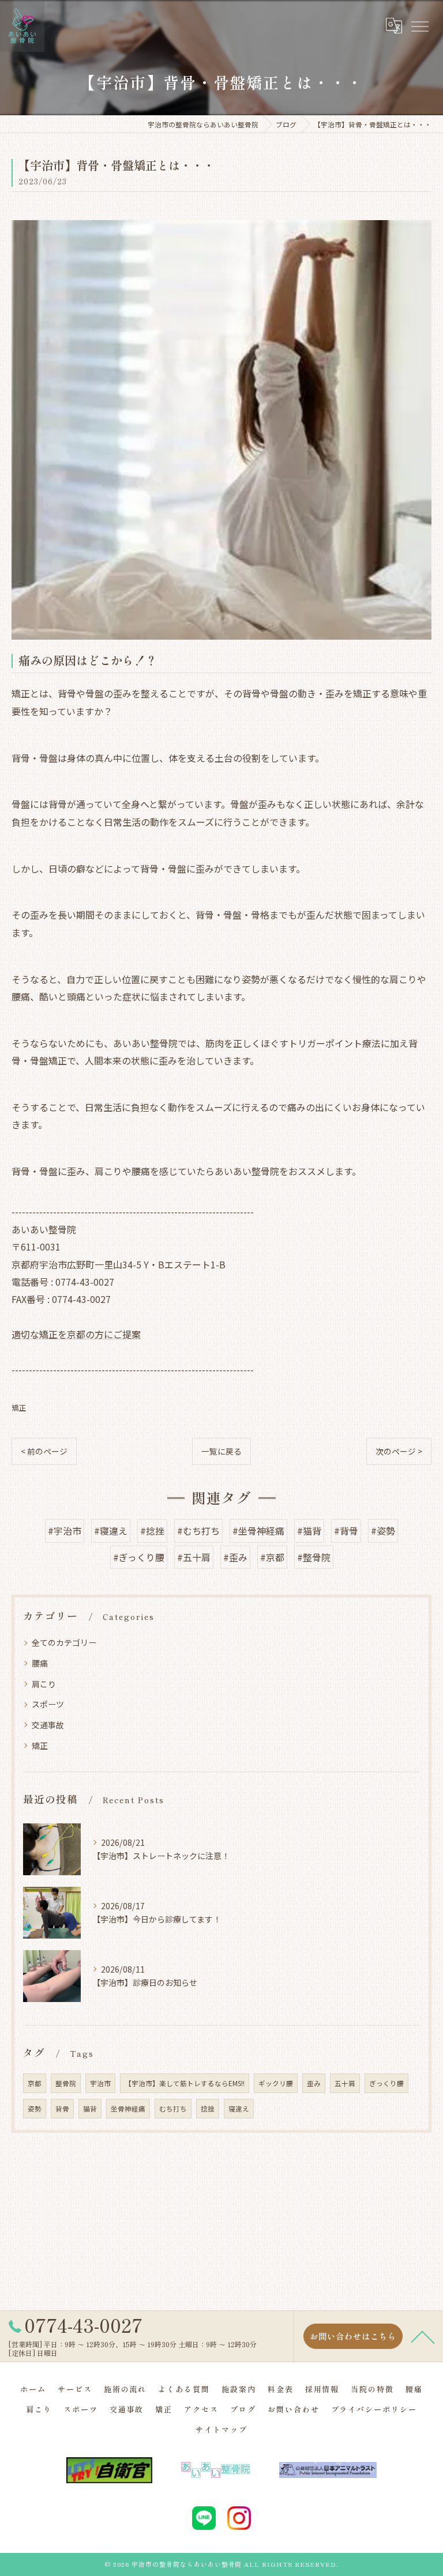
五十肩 (345, 2083)
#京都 (272, 1557)
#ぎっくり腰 (139, 1557)
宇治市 (100, 2083)
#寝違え (111, 1531)
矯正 (19, 1408)
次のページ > (399, 1451)
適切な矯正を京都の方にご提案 (76, 1334)
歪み (314, 2083)
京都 (35, 2083)
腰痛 (40, 1663)
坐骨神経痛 (128, 2109)
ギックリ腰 (276, 2083)
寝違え (239, 2109)
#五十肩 (194, 1557)
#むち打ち (198, 1531)
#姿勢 (383, 1531)
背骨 (62, 2109)
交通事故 (48, 1725)
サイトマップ (221, 2429)
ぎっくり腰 (386, 2083)
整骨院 (66, 2083)
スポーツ (48, 1704)
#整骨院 (314, 1557)
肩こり (44, 1684)
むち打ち (173, 2109)
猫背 (90, 2109)
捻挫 (208, 2109)
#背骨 (346, 1531)
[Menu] (419, 26)
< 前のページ (44, 1451)
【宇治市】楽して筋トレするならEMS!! (185, 2083)
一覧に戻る (221, 1451)
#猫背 (309, 1531)
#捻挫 (152, 1531)
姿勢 (35, 2109)
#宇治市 (65, 1531)
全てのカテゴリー (64, 1642)
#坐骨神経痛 (258, 1531)
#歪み (235, 1557)
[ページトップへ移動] (423, 2336)
